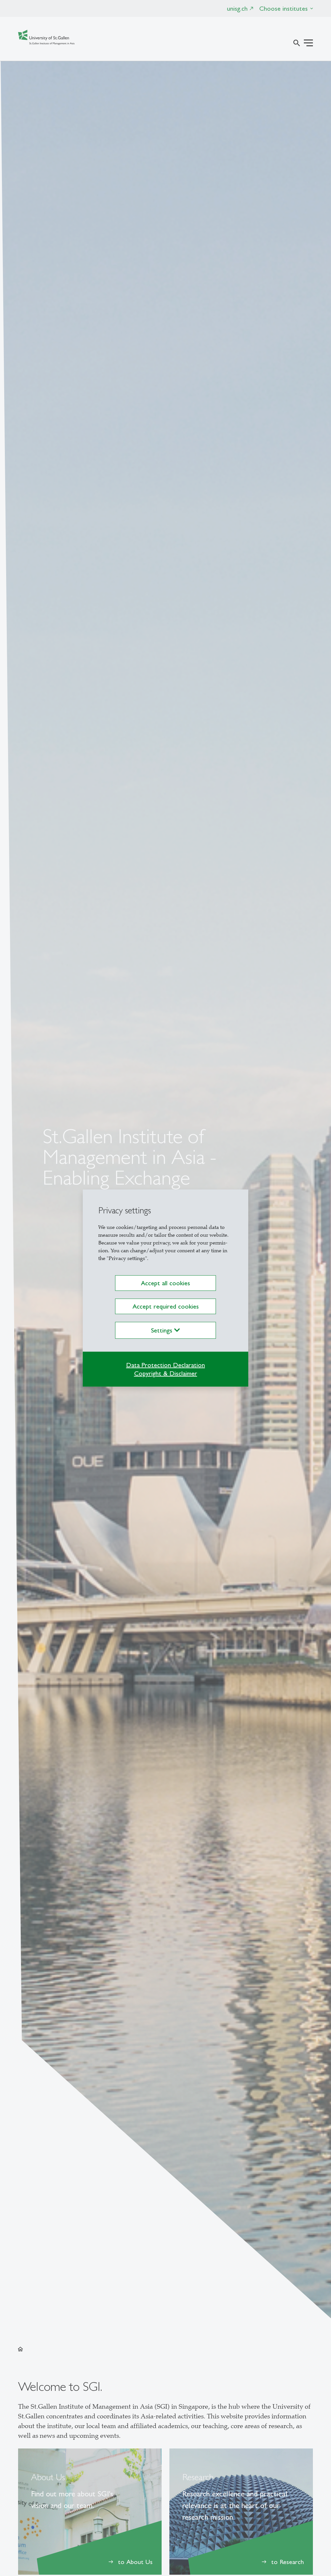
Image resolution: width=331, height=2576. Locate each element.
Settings (163, 1330)
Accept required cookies (166, 1306)
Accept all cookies (165, 1283)
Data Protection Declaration (165, 1365)
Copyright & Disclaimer (166, 1373)
